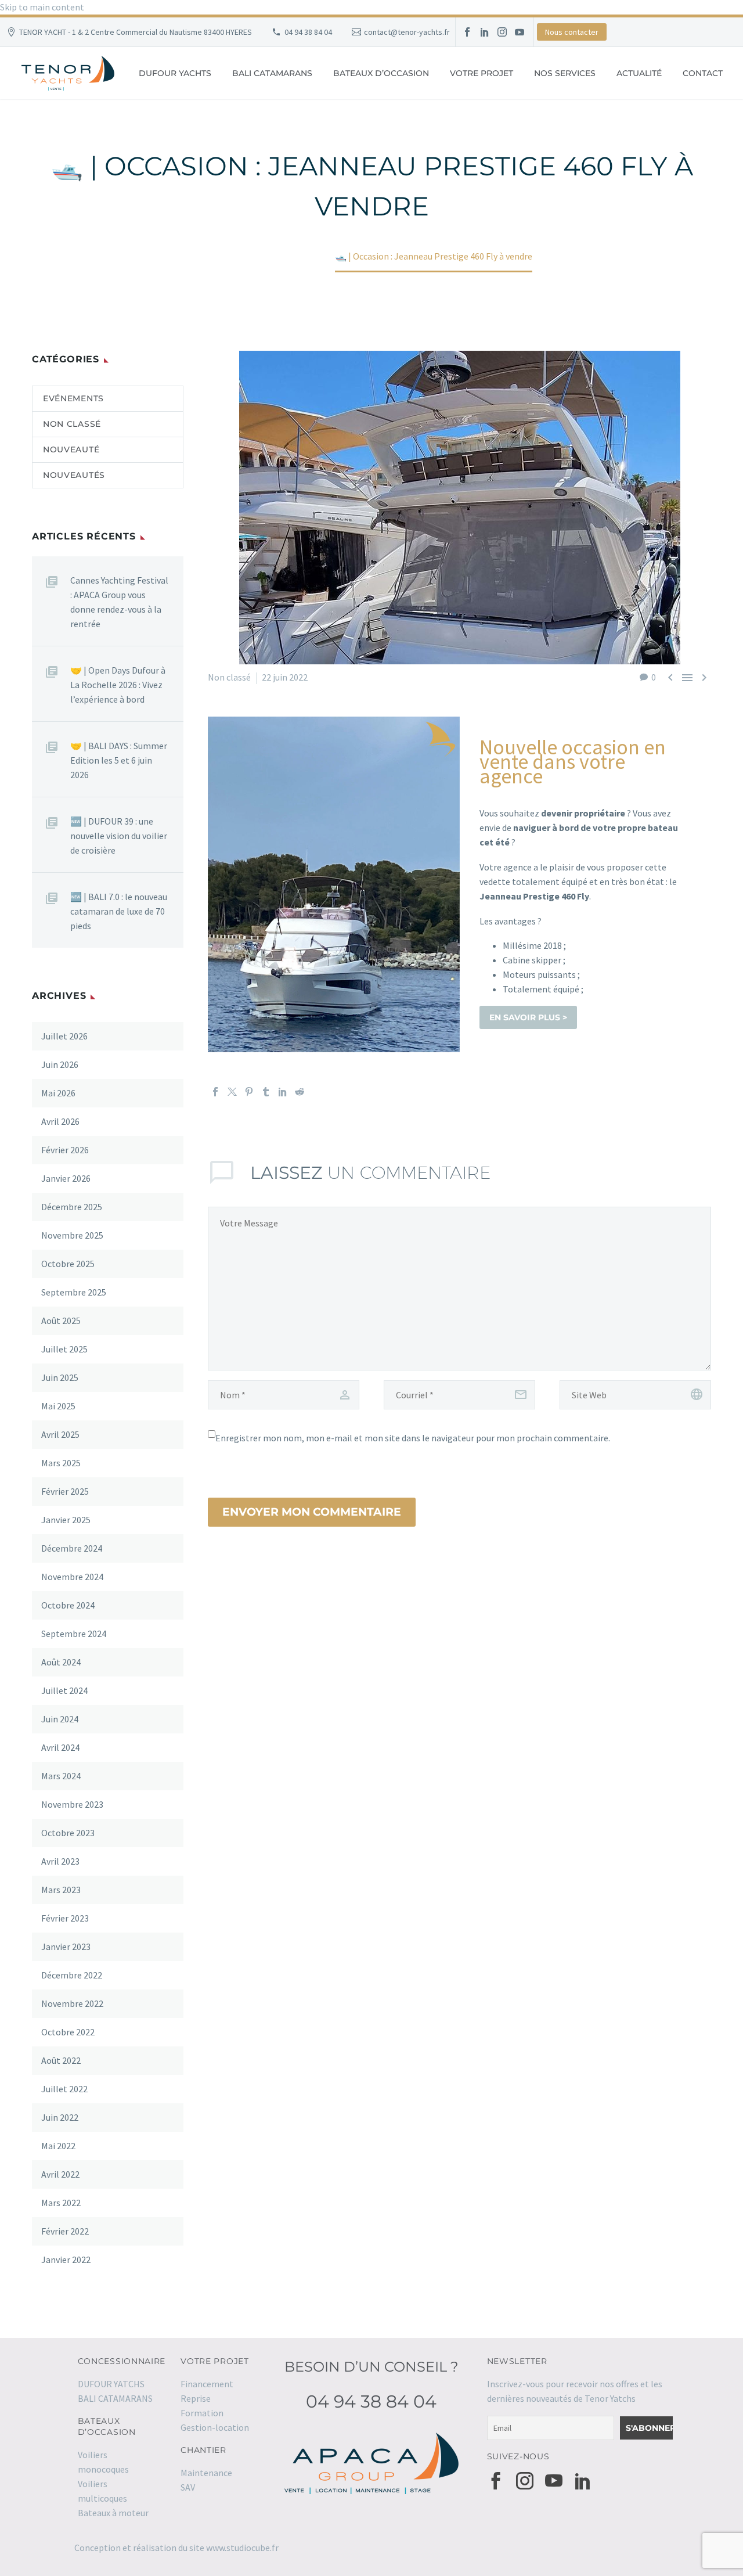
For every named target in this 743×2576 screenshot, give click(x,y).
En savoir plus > (528, 1017)
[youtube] (554, 2481)
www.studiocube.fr (242, 2548)
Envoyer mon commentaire (312, 1512)
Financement (207, 2384)
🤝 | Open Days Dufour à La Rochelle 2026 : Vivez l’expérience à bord (118, 685)
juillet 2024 (64, 1690)
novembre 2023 (72, 1804)
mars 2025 (61, 1463)
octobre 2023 (68, 1833)
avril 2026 (60, 1121)
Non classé (229, 677)
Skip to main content (42, 7)
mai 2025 (58, 1406)
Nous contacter (572, 32)
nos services (565, 73)
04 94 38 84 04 (308, 32)
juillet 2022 (64, 2089)
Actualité (639, 73)
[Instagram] (502, 32)
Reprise (196, 2398)
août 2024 (61, 1662)
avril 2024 (60, 1747)
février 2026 (65, 1150)
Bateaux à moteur (113, 2513)
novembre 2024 (72, 1577)
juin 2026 (60, 1064)
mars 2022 (61, 2203)
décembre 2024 (72, 1548)
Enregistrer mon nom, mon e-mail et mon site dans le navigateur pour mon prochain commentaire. (413, 1438)
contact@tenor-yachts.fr (407, 32)
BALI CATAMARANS (272, 73)
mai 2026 (58, 1093)
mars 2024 (61, 1776)
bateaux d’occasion (381, 73)
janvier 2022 (66, 2260)
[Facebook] (467, 32)
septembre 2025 (74, 1292)
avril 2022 (60, 2174)
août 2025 (61, 1321)
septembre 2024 (74, 1634)
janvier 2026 (66, 1178)
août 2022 (61, 2060)
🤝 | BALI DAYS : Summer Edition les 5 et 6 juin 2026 (119, 760)
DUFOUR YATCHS (111, 2384)
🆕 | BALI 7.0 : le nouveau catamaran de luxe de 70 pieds (119, 911)
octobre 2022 (68, 2032)
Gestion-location (215, 2427)
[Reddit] (300, 1092)
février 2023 (65, 1918)
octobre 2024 (68, 1605)
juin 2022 (60, 2117)
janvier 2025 (66, 1520)
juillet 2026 (64, 1036)
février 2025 (65, 1491)
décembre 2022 (72, 1975)
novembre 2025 (72, 1235)
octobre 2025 (68, 1264)
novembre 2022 (72, 2003)
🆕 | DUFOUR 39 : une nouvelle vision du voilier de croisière (119, 836)
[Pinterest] (249, 1092)
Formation (202, 2413)
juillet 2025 (64, 1349)
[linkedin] (583, 2481)
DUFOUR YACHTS (175, 73)
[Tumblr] (266, 1092)
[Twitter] (232, 1092)
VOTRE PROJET (481, 73)
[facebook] (496, 2481)
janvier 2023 (66, 1947)
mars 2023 (61, 1890)
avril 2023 (60, 1861)
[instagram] (525, 2481)
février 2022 (65, 2231)
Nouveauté (71, 449)
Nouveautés (74, 475)
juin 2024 (60, 1719)
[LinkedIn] (485, 32)
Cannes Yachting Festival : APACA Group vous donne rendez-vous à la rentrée (119, 602)
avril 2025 (60, 1434)
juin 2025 (60, 1377)
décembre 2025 (72, 1207)
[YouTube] (520, 32)
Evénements (73, 398)
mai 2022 (58, 2146)
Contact (703, 73)
